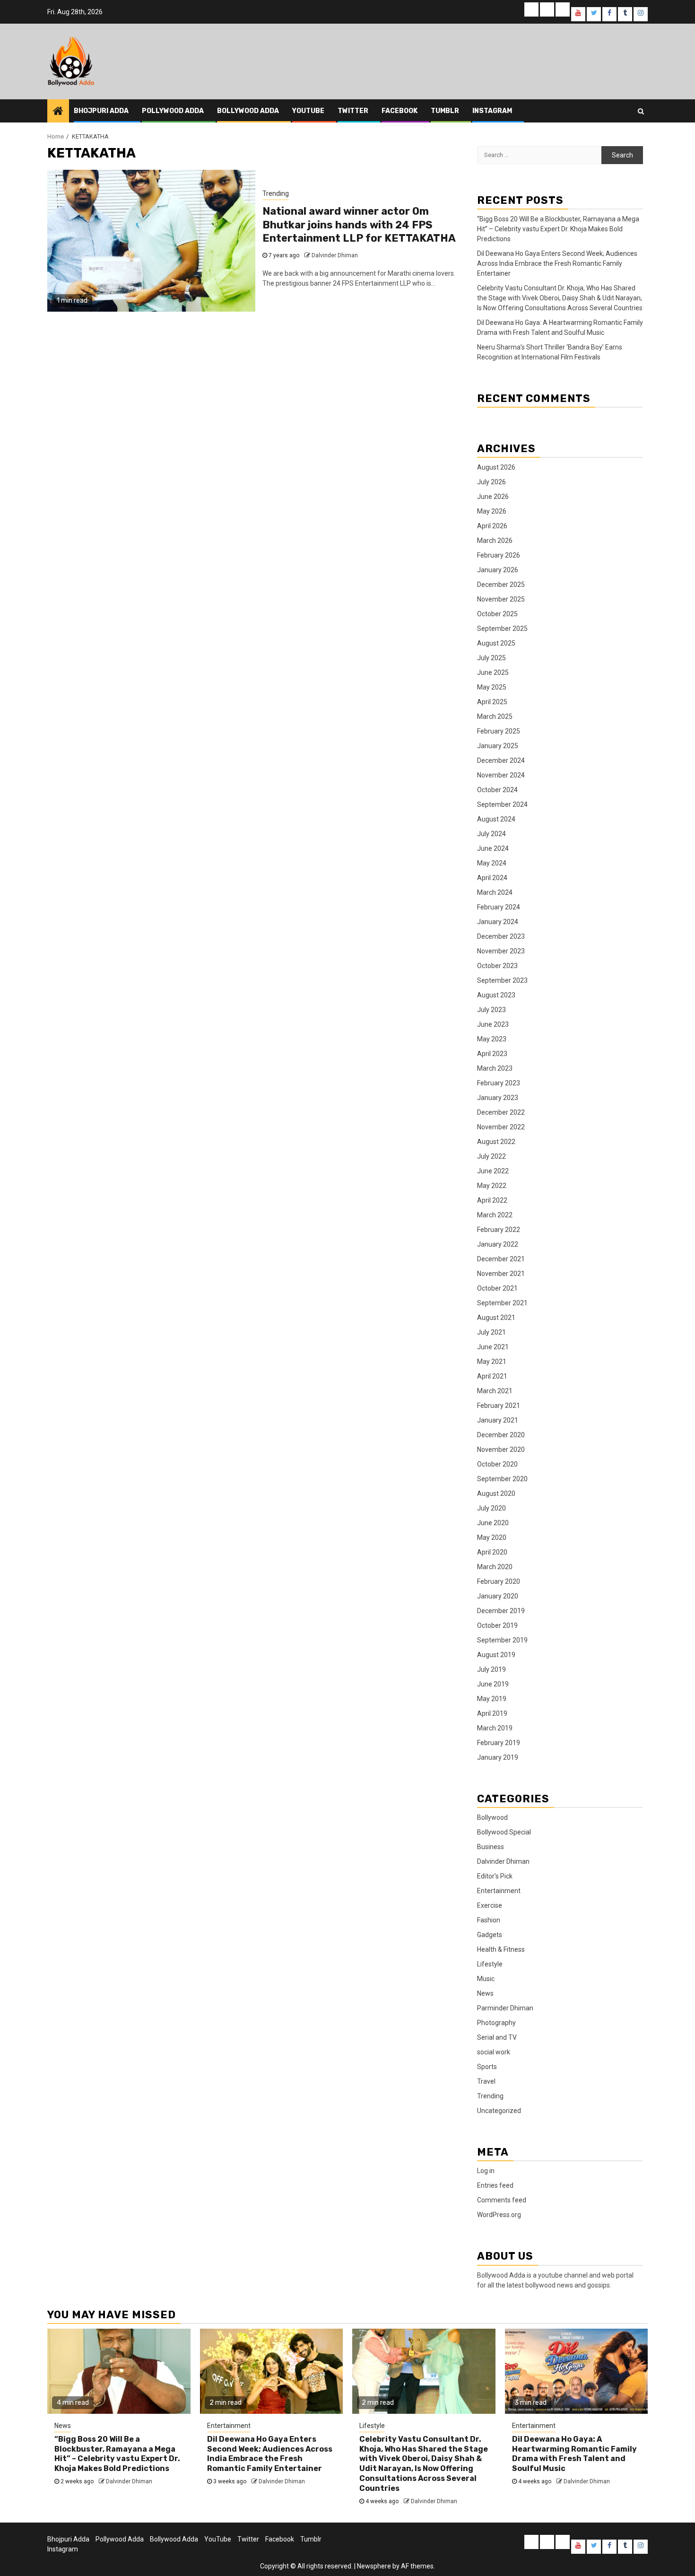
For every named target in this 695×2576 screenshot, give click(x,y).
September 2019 (502, 1640)
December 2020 (501, 1435)
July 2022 (491, 1156)
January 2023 (498, 1098)
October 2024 (497, 790)
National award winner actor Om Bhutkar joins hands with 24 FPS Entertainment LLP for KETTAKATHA (359, 225)
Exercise (490, 1905)
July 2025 (491, 658)
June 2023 (493, 1024)
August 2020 (496, 1493)
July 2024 (491, 834)
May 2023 (492, 1039)
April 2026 (492, 526)
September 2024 (502, 804)
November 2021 (501, 1274)
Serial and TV (497, 2037)
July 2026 (491, 482)
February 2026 (499, 555)
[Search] (641, 111)
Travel (486, 2081)
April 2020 (492, 1552)
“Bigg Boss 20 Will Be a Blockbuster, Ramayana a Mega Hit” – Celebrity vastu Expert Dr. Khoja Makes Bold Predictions (558, 229)
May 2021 (492, 1362)
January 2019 (498, 1757)
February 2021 (499, 1406)
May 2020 (492, 1537)
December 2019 (501, 1611)
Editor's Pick (495, 1876)
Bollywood (492, 1817)
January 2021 (498, 1420)
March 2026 (495, 541)
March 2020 (495, 1567)
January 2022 (498, 1244)
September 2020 (502, 1479)
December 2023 (501, 936)
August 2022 (496, 1142)
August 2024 (496, 819)
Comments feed (502, 2200)
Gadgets (490, 1935)
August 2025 (496, 643)
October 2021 (497, 1288)
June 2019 (493, 1684)
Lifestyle (490, 1964)
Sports (487, 2067)
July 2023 (491, 1010)
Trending (276, 193)
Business (491, 1847)
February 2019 (499, 1743)
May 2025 (492, 687)
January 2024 (498, 922)
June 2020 (493, 1523)
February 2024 (499, 907)
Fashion (489, 1920)
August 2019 (496, 1655)
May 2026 (492, 511)
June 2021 (493, 1347)
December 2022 (501, 1112)
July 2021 (491, 1332)
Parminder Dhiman (505, 2008)
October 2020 (497, 1464)
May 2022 (492, 1186)
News (485, 1993)
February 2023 (499, 1083)
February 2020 (499, 1581)
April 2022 (492, 1200)
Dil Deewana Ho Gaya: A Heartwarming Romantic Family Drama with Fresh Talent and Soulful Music (574, 2454)
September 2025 (502, 629)
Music (486, 1979)
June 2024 (493, 848)
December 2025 (501, 585)
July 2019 (491, 1669)
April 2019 (492, 1713)
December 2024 (501, 760)
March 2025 (495, 716)
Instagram (492, 111)
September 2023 (502, 980)
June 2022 (493, 1171)
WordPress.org (499, 2215)
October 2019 (497, 1625)
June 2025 (493, 672)
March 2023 (495, 1068)
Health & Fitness (501, 1949)
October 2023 (497, 966)
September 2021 (502, 1303)
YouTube (308, 111)
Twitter (353, 111)
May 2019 (492, 1699)
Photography (496, 2023)
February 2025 (499, 731)
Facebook (400, 111)
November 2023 (501, 951)
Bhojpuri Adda (101, 111)
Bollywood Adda (248, 111)
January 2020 (498, 1596)
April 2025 (492, 702)
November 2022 (501, 1127)
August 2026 (496, 467)
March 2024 (495, 892)
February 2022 (499, 1230)
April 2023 (492, 1054)
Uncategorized (499, 2111)
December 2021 (501, 1259)
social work (494, 2052)
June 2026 (493, 497)
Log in (486, 2171)
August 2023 (496, 995)
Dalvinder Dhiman (335, 255)
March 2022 (495, 1215)
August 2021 (496, 1318)
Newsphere (374, 2566)
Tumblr (445, 111)
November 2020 (501, 1450)
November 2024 (501, 775)
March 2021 (495, 1391)
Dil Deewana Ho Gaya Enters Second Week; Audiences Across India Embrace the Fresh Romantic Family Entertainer (557, 263)
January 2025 (498, 746)
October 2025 (497, 614)
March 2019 (495, 1728)
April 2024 (492, 878)
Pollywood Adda (173, 111)
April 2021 (492, 1376)
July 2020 (491, 1508)
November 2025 (501, 599)
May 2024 (492, 863)
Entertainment (499, 1891)
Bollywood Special (504, 1832)
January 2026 (498, 570)
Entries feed (495, 2185)
